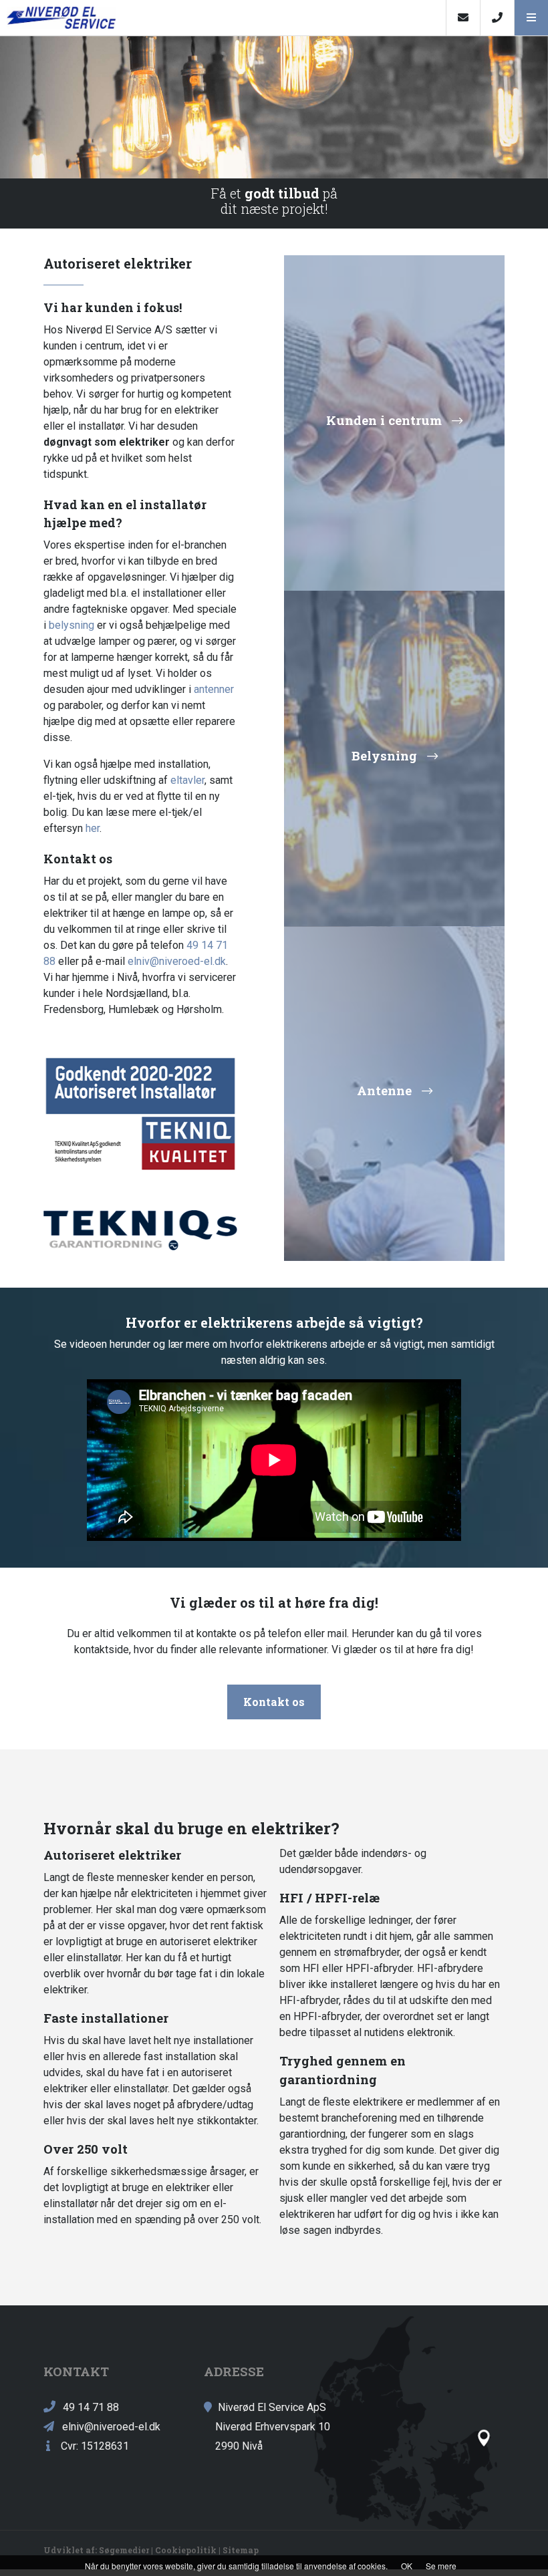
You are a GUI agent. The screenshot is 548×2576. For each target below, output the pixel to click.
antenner (214, 689)
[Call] (497, 18)
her (93, 828)
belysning (72, 625)
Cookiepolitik (186, 2550)
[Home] (223, 18)
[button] (531, 18)
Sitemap (241, 2550)
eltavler (187, 780)
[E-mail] (463, 18)
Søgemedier (124, 2550)
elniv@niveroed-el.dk (177, 961)
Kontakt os (274, 1702)
